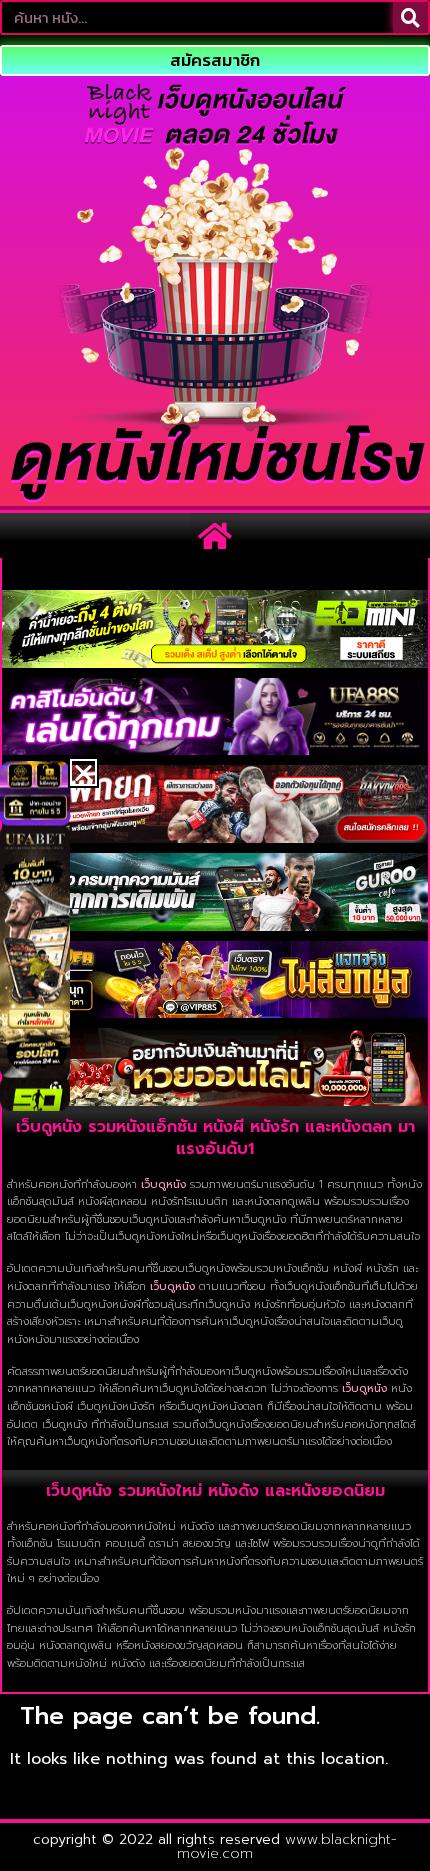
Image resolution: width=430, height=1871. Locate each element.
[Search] (410, 17)
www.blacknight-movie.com (287, 1846)
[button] (215, 535)
